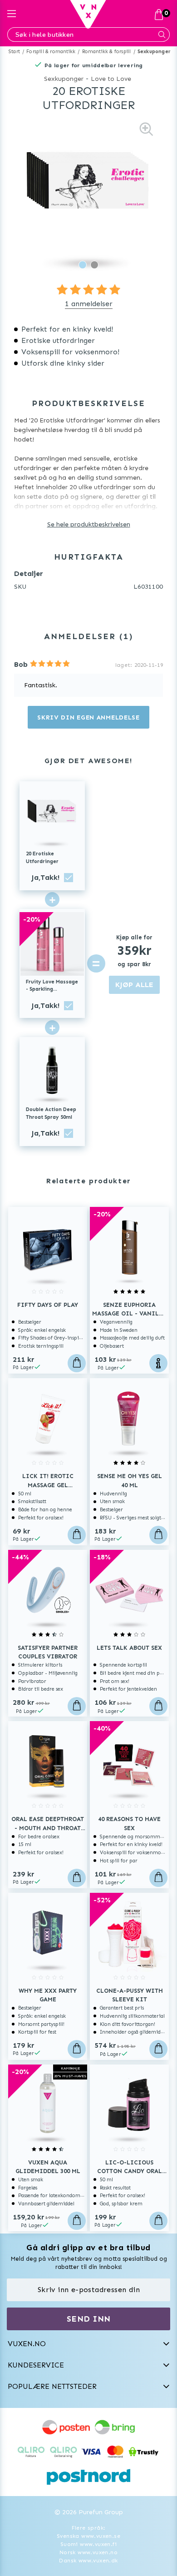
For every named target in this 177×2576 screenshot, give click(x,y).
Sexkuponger (154, 52)
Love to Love (111, 79)
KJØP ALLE (134, 985)
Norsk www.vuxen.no (88, 2552)
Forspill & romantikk (51, 52)
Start (14, 52)
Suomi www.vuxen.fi (88, 2544)
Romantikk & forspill (107, 52)
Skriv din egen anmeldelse (88, 717)
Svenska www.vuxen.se (88, 2536)
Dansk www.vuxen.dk (88, 2561)
